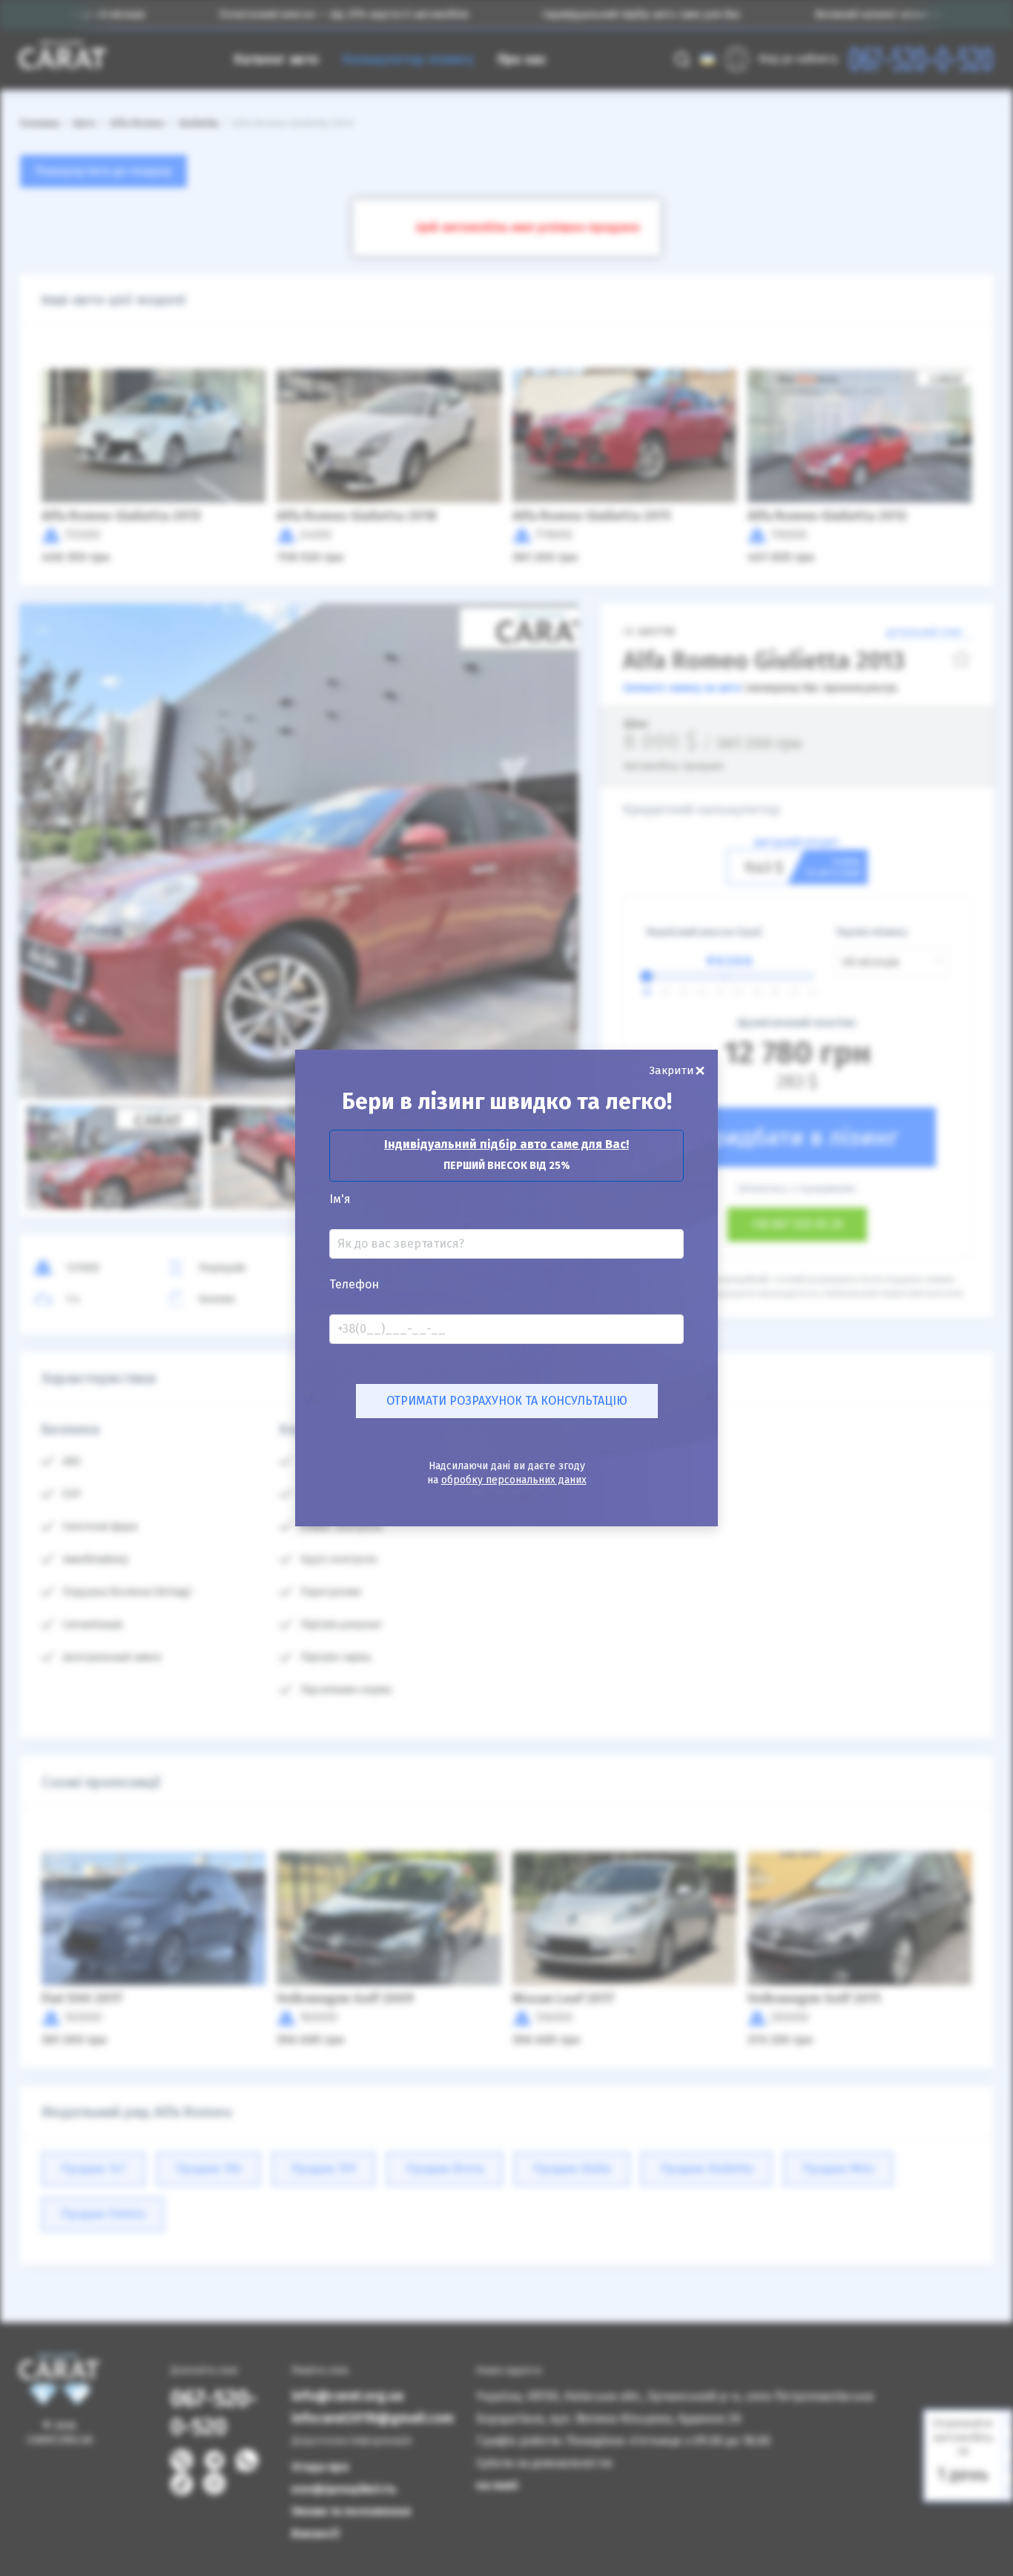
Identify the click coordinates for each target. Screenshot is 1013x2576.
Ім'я (340, 1199)
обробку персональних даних (514, 1480)
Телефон (354, 1285)
